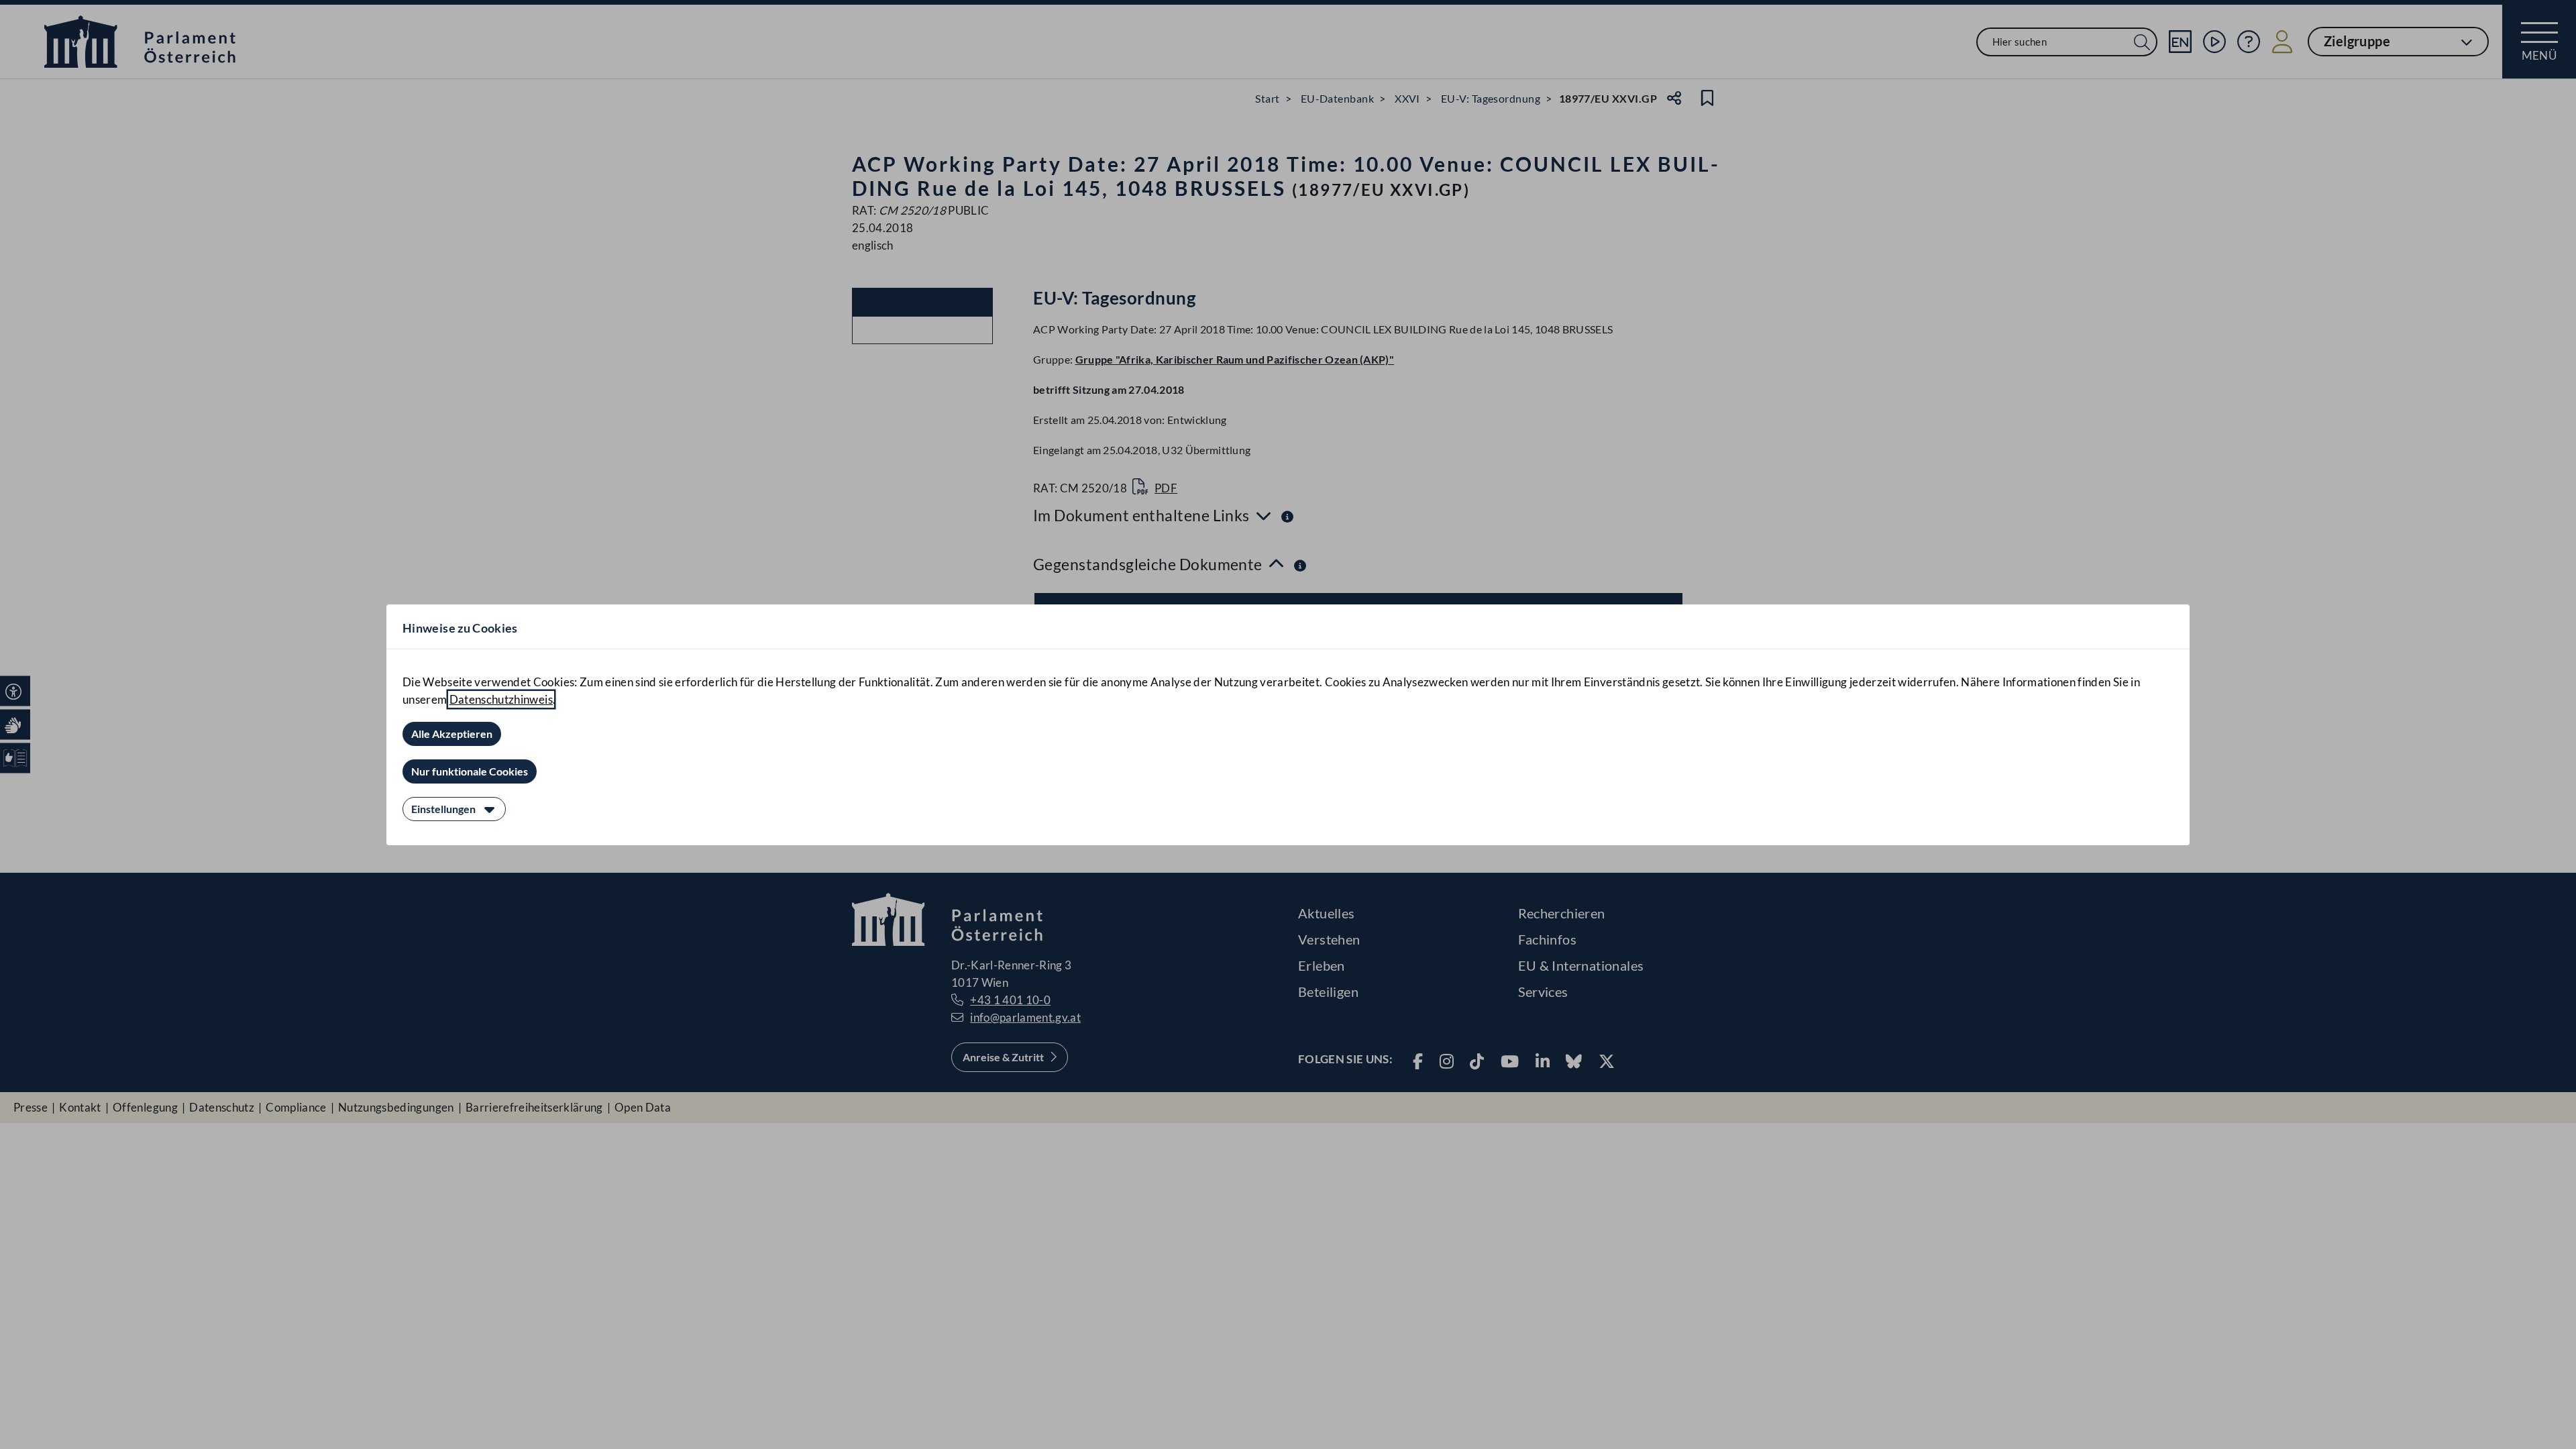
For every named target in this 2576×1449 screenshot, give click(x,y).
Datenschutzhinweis (501, 699)
